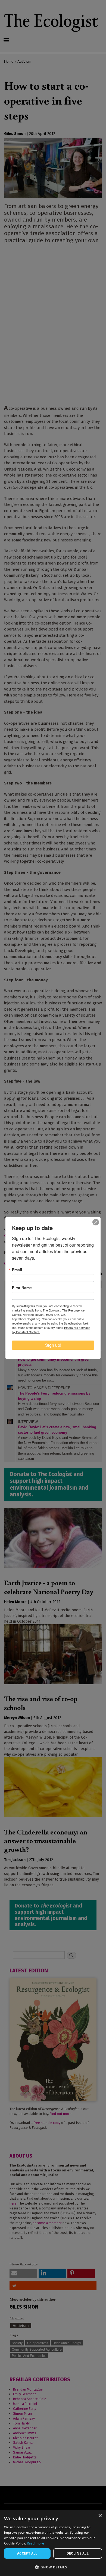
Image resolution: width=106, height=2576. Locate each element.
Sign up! (53, 1345)
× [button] (100, 2516)
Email (17, 1270)
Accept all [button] (27, 2553)
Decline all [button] (78, 2553)
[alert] (53, 2543)
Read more (36, 2543)
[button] (53, 2567)
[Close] (96, 1222)
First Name (22, 1288)
